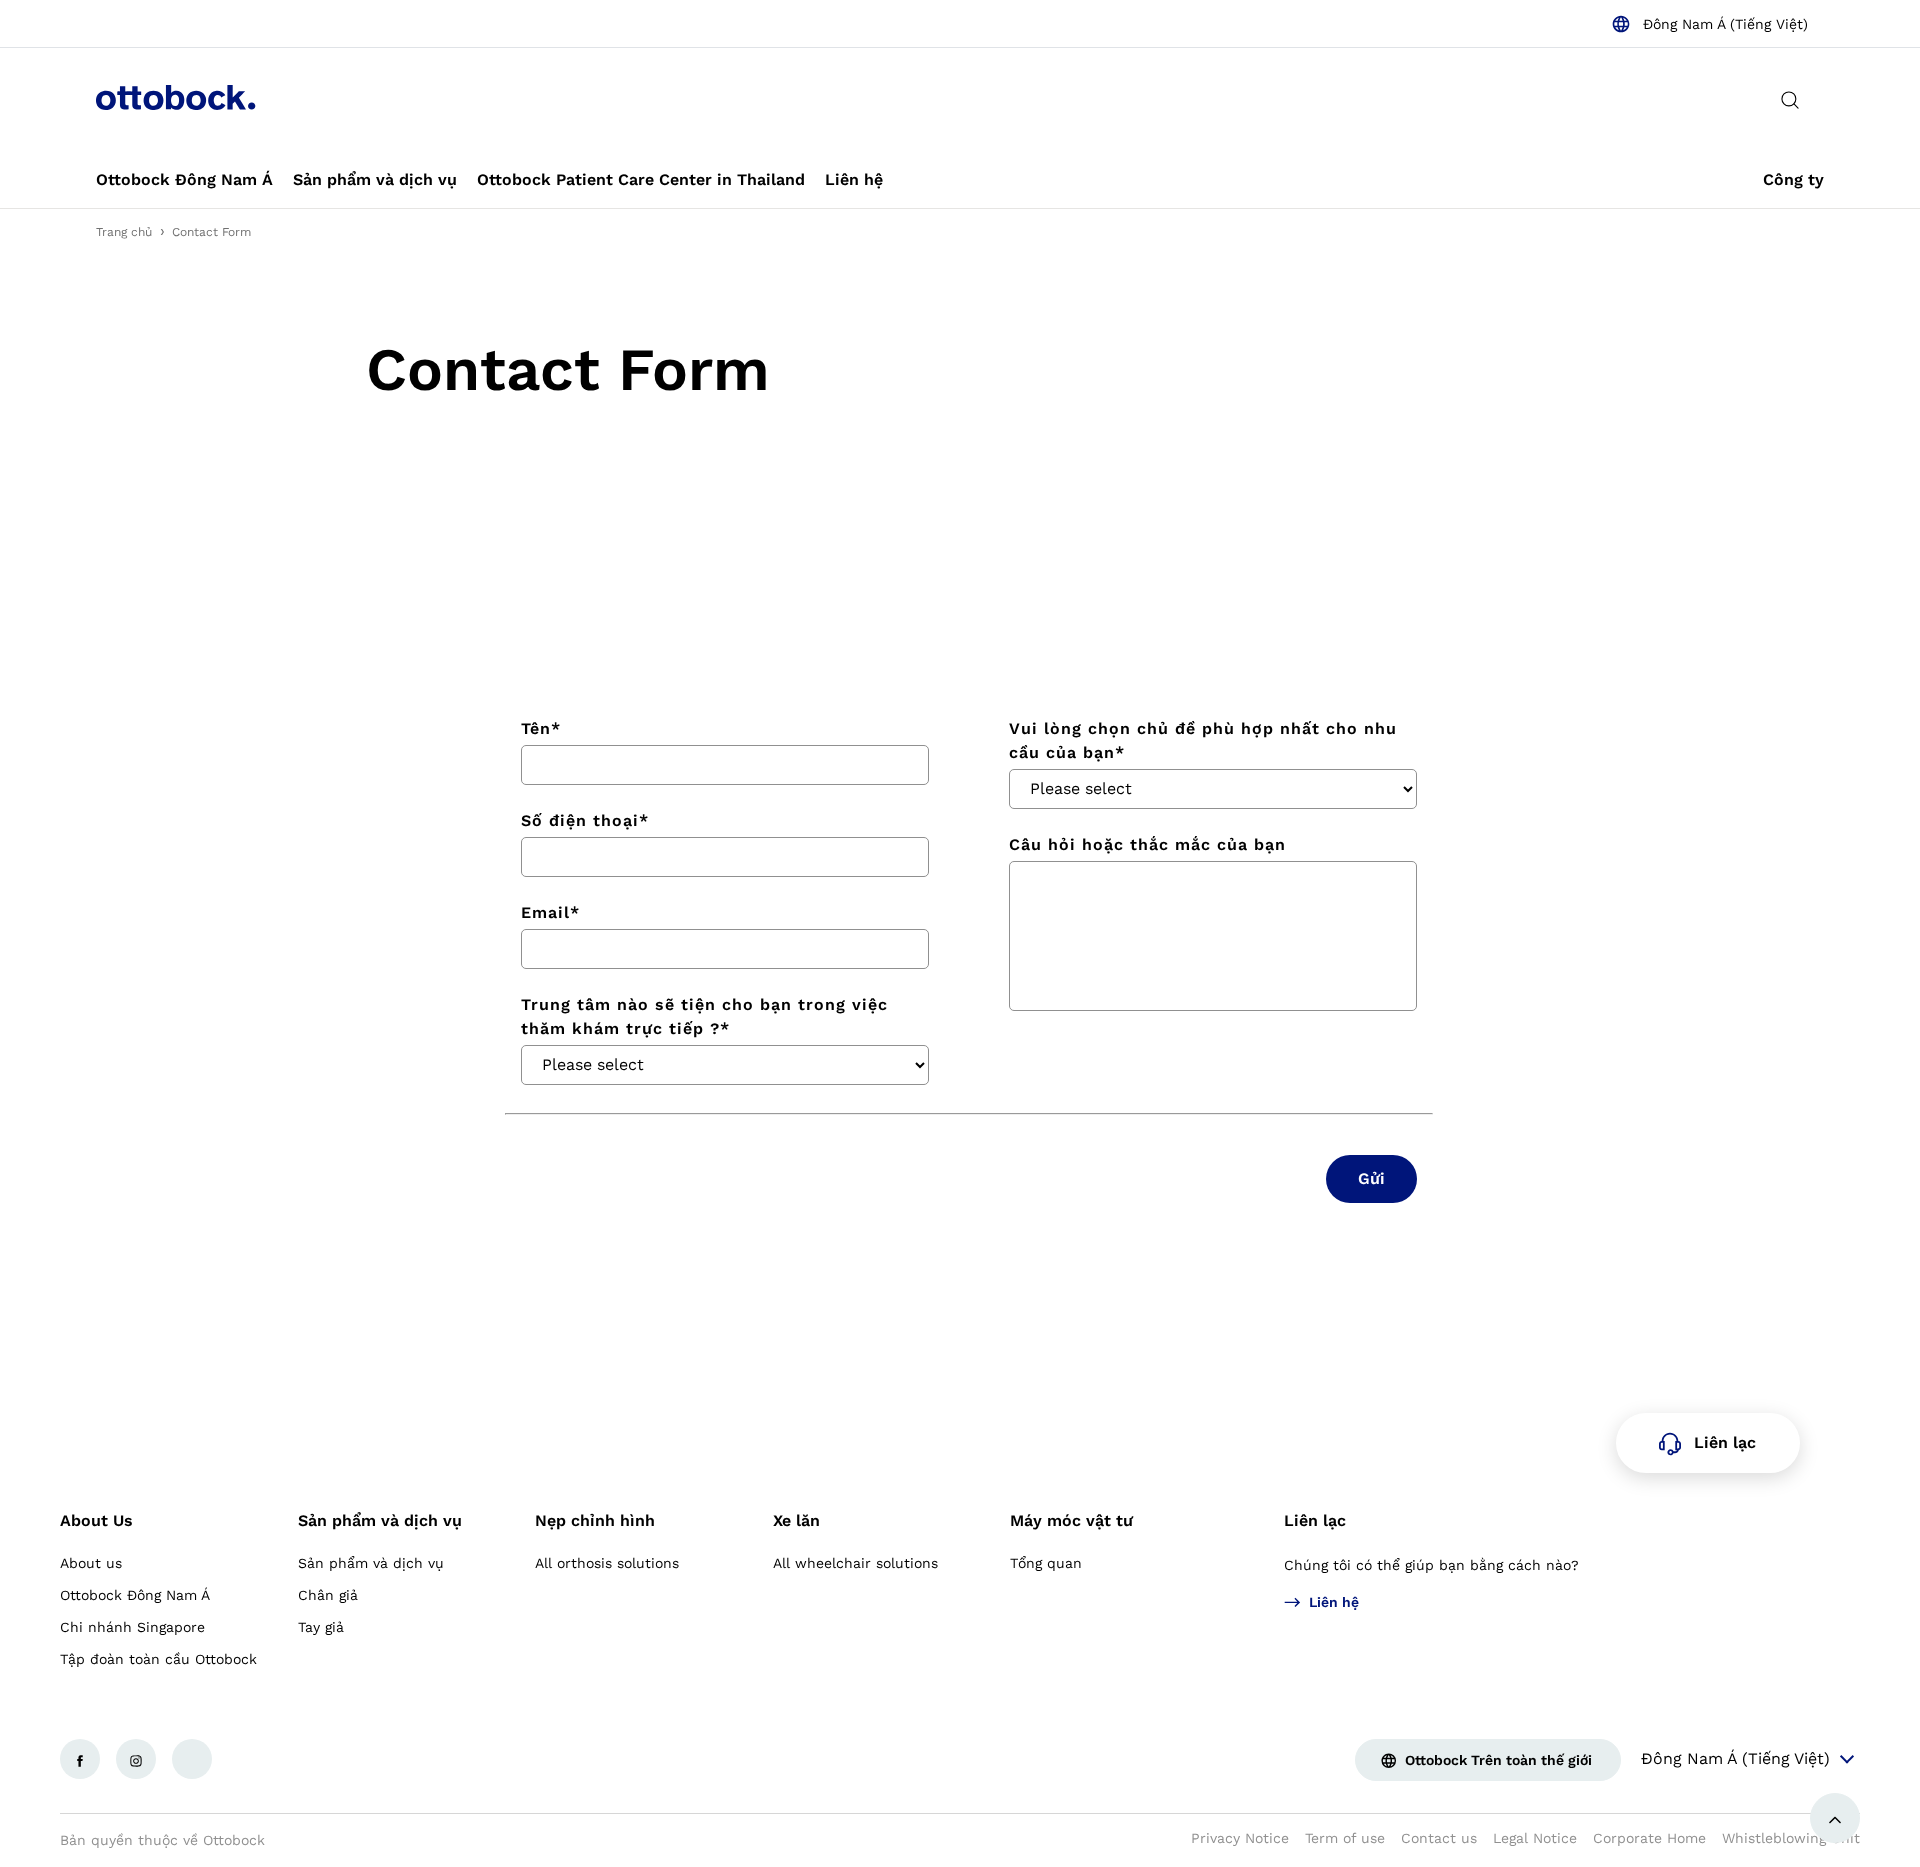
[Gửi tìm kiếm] (1790, 100)
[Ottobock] (176, 100)
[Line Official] (192, 1759)
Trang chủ (124, 232)
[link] (184, 180)
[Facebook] (80, 1759)
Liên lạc (1315, 1520)
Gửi (1371, 1178)
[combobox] (1709, 24)
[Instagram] (136, 1759)
